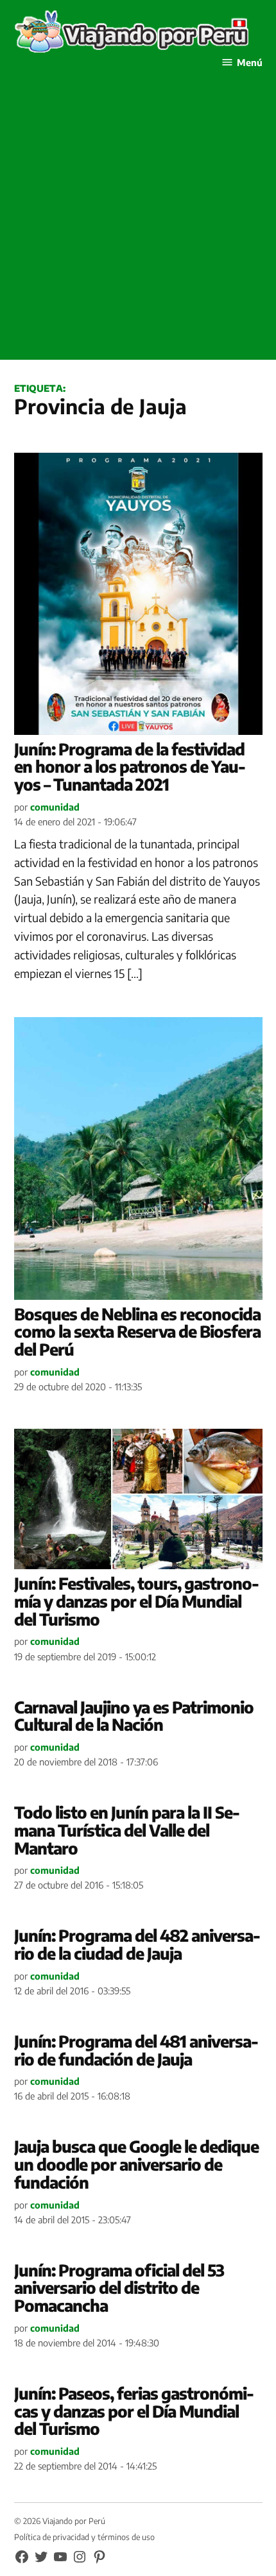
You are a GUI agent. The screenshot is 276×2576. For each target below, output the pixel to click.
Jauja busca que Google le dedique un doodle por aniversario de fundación (136, 2164)
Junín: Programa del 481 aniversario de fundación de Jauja (136, 2050)
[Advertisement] (138, 222)
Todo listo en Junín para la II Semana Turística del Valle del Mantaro (127, 1830)
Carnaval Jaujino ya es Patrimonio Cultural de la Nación (134, 1716)
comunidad (55, 807)
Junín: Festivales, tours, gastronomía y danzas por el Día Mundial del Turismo (137, 1601)
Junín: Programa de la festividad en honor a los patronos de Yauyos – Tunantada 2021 (130, 767)
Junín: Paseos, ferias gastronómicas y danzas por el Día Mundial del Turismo (134, 2411)
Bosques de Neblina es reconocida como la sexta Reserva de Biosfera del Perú (137, 1332)
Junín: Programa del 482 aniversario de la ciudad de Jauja (137, 1944)
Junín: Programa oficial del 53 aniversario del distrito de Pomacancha (119, 2288)
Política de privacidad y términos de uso (84, 2537)
